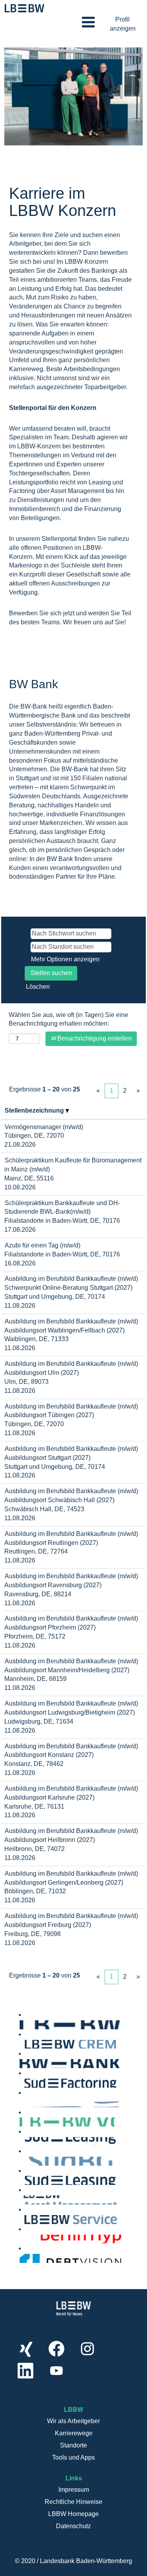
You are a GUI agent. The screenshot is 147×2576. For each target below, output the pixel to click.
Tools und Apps (73, 2457)
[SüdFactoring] (22, 2083)
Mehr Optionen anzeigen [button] (65, 959)
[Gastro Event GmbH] (22, 2102)
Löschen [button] (38, 987)
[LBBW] (22, 2024)
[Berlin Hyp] (22, 2239)
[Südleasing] (22, 2180)
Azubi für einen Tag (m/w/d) (43, 1245)
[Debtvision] (22, 2258)
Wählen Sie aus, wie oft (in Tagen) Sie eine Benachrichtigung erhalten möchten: (68, 1019)
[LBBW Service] (22, 2219)
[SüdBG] (22, 2161)
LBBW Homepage (73, 2514)
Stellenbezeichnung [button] (35, 1110)
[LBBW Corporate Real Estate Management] (22, 2044)
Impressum (74, 2490)
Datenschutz (73, 2526)
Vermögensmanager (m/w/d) (44, 1127)
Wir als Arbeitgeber (73, 2421)
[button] (73, 23)
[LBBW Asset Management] (22, 2200)
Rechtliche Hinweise (73, 2502)
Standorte (73, 2445)
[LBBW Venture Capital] (22, 2122)
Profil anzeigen (123, 24)
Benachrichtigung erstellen (94, 1038)
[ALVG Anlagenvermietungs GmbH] (22, 2141)
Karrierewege (74, 2433)
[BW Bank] (22, 2063)
